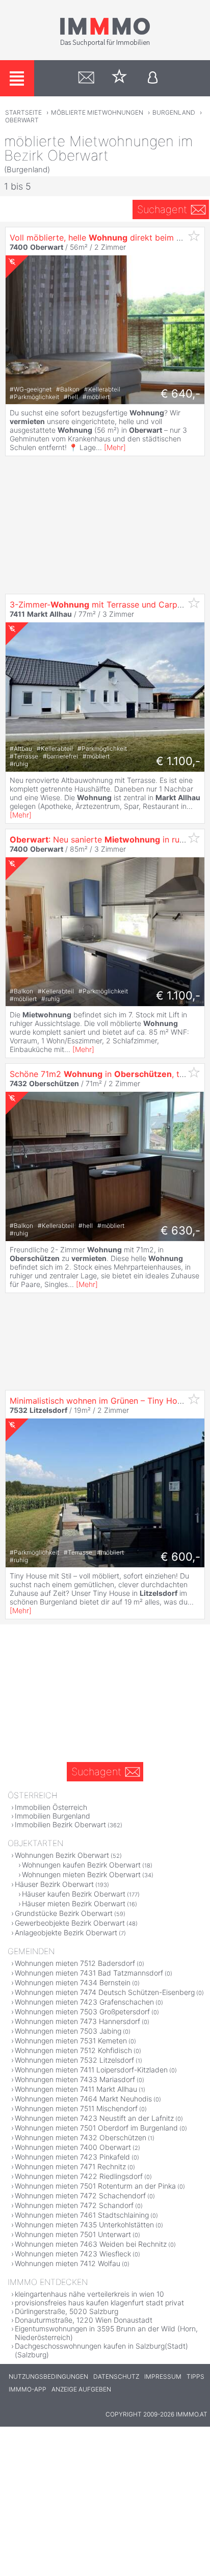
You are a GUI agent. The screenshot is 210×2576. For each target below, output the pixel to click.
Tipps (195, 2376)
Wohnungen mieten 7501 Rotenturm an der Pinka (95, 2186)
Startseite (23, 112)
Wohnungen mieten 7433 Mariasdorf (75, 2079)
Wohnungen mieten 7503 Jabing (68, 2031)
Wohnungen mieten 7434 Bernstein (73, 1982)
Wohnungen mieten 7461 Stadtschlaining (82, 2215)
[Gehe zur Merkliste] (120, 78)
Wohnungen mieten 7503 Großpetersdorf (82, 2012)
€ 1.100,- (178, 761)
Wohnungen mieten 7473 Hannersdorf (77, 2021)
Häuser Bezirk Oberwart (54, 1884)
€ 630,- (180, 1230)
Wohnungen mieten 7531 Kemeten (71, 2041)
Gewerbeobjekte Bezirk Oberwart (70, 1923)
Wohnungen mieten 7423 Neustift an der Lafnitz (94, 2118)
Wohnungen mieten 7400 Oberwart (73, 2147)
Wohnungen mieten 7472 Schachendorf (80, 2196)
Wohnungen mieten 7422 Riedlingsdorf (79, 2176)
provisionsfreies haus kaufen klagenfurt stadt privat (99, 2303)
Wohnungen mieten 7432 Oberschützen (81, 2137)
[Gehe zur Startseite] (105, 44)
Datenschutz (116, 2376)
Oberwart (22, 120)
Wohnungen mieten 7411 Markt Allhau (76, 2089)
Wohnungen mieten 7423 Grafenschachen (84, 2002)
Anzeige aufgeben (81, 2389)
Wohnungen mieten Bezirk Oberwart (81, 1874)
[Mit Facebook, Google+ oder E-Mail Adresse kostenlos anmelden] (153, 78)
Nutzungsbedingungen (48, 2376)
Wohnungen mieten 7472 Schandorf (74, 2205)
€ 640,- (180, 393)
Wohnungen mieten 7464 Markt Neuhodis (83, 2099)
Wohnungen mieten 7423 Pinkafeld (72, 2157)
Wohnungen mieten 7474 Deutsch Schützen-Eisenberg (105, 1992)
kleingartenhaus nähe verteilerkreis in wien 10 (89, 2294)
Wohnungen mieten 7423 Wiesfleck (73, 2254)
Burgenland (174, 112)
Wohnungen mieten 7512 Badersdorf (75, 1963)
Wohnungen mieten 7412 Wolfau (68, 2263)
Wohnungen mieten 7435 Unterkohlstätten (84, 2225)
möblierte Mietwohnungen (97, 112)
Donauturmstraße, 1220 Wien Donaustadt (84, 2320)
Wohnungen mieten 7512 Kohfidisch (73, 2050)
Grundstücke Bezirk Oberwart (64, 1913)
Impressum (163, 2376)
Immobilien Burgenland (52, 1816)
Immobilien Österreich (51, 1807)
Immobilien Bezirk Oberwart (60, 1824)
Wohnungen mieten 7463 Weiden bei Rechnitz (91, 2244)
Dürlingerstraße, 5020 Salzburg (67, 2311)
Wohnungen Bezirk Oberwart (62, 1855)
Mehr (115, 447)
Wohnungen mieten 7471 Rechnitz (70, 2166)
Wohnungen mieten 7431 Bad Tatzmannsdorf (89, 1973)
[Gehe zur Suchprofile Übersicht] (86, 78)
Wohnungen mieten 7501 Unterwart (73, 2234)
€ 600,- (180, 1557)
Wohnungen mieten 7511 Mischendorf (76, 2108)
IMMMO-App (28, 2389)
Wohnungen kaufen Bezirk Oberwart (81, 1865)
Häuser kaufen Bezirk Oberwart (74, 1894)
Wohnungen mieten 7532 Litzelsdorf (74, 2060)
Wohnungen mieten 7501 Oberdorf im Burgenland (96, 2128)
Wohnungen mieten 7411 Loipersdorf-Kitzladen (91, 2070)
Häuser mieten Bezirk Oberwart (74, 1903)
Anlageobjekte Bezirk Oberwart (66, 1933)
